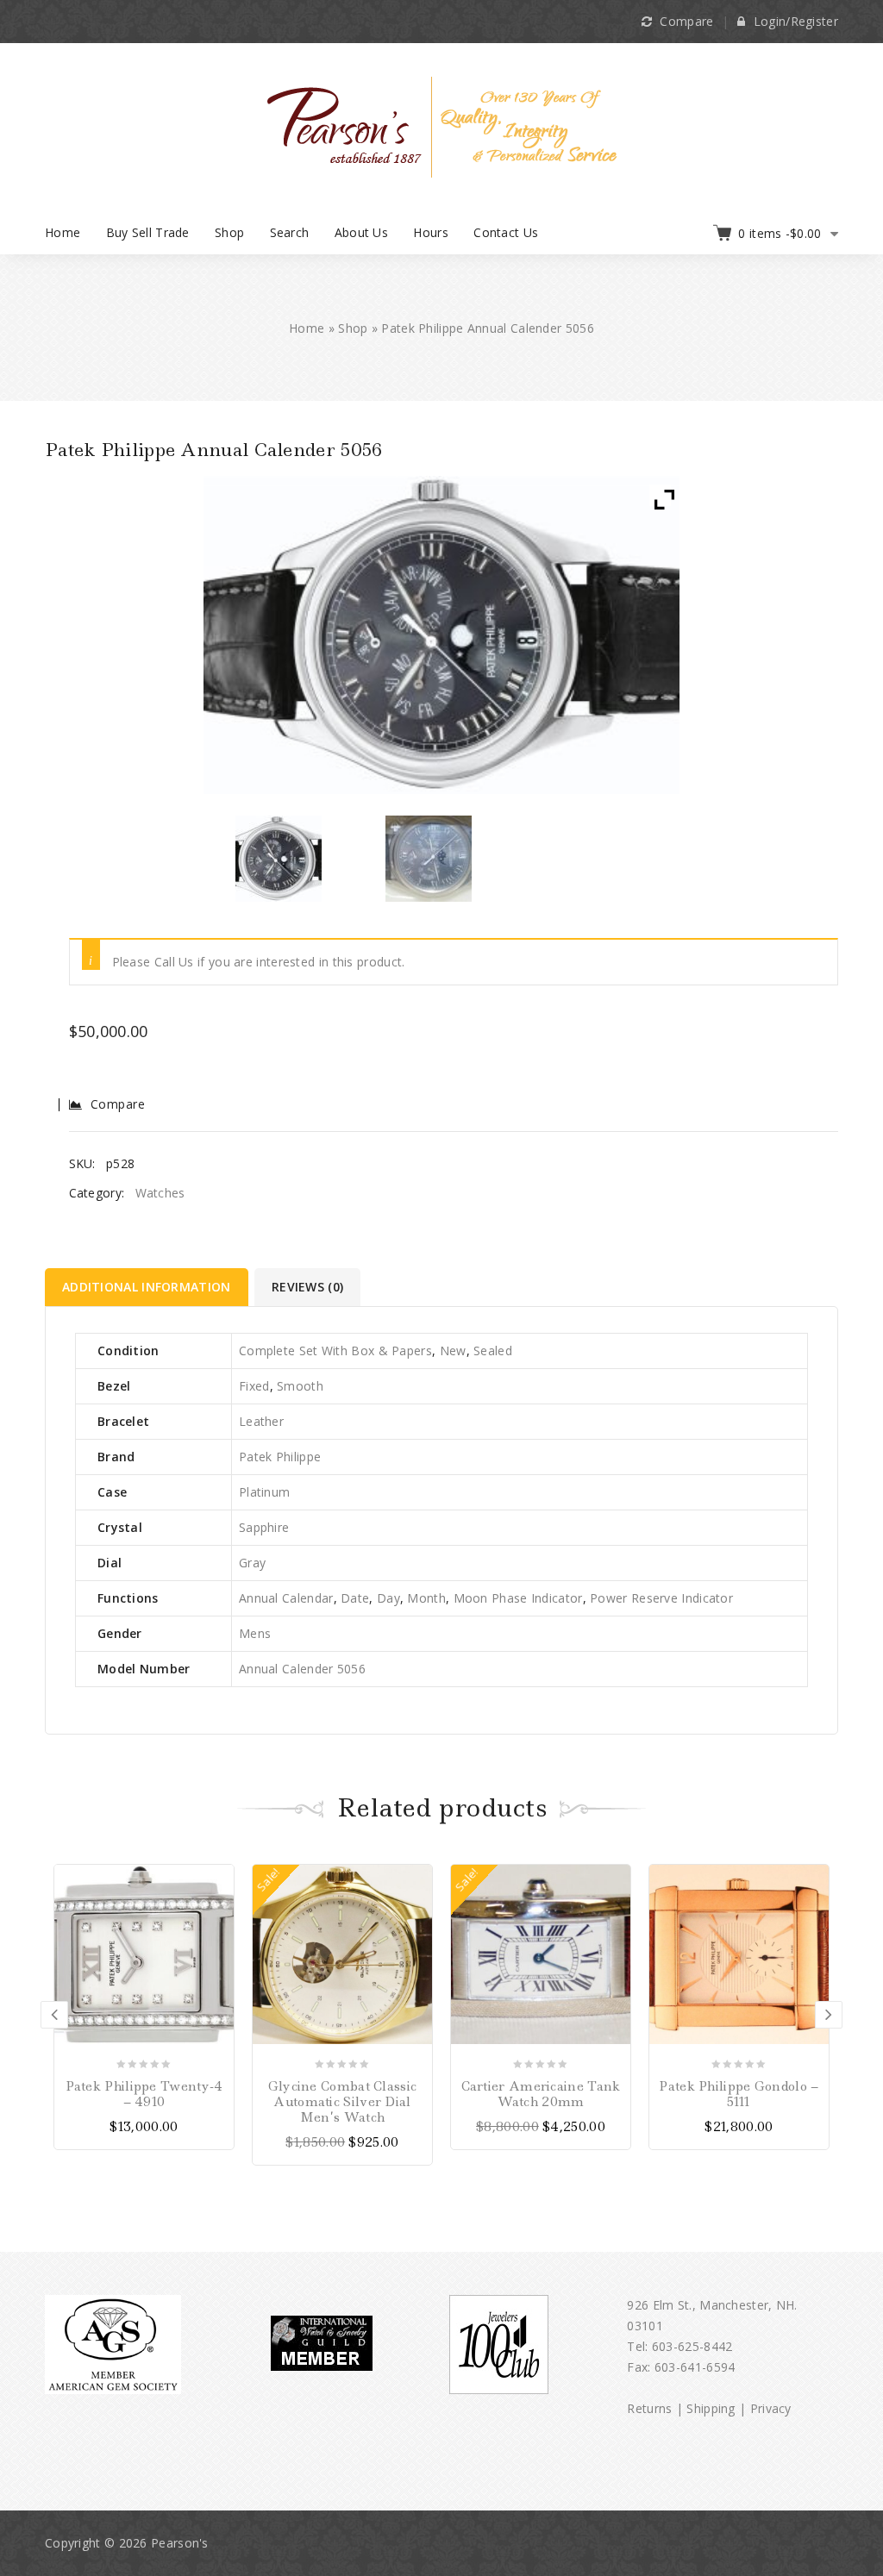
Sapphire (264, 1527)
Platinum (264, 1492)
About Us (361, 232)
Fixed (254, 1386)
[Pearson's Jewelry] (442, 125)
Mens (255, 1633)
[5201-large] (279, 859)
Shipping (711, 2408)
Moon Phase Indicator (518, 1598)
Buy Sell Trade (148, 232)
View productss (220, 1878)
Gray (252, 1563)
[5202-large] (429, 859)
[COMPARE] (220, 1904)
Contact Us (506, 232)
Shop (229, 232)
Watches (160, 1193)
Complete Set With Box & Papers (335, 1351)
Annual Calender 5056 (302, 1669)
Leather (261, 1421)
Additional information (147, 1287)
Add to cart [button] (418, 1878)
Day (388, 1598)
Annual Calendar (286, 1598)
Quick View (220, 1931)
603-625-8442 (692, 2346)
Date (355, 1598)
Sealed (493, 1351)
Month (426, 1598)
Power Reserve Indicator (661, 1598)
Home (63, 232)
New (453, 1351)
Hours (431, 232)
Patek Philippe (280, 1457)
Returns (649, 2408)
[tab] (148, 1287)
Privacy (771, 2408)
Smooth (300, 1386)
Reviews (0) (307, 1287)
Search (290, 232)
